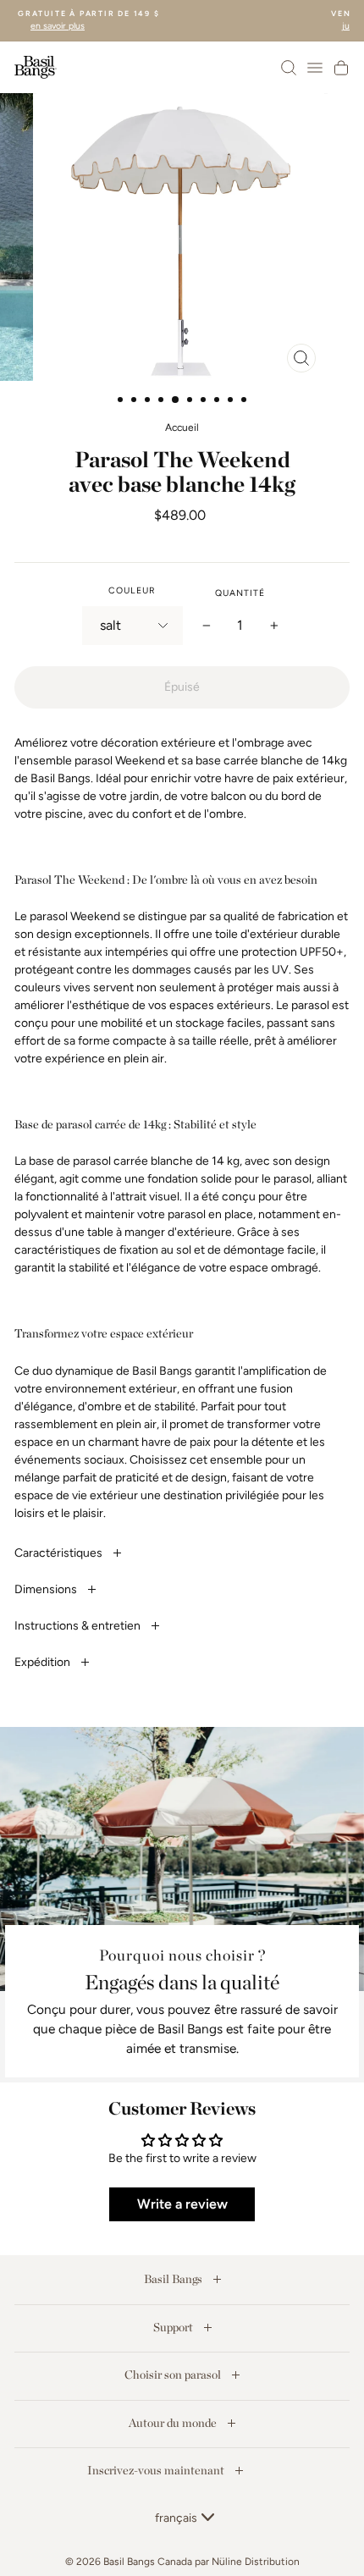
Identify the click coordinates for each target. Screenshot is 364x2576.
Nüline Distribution (256, 2562)
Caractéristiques (60, 1553)
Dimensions (47, 1589)
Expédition (44, 1662)
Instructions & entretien (79, 1626)
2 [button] (135, 401)
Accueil (182, 427)
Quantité (240, 593)
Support (174, 2327)
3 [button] (149, 401)
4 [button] (163, 401)
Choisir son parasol (174, 2375)
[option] (182, 237)
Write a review (182, 2204)
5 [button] (176, 400)
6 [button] (191, 401)
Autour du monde (174, 2423)
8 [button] (218, 401)
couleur (132, 590)
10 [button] (245, 401)
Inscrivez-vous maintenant (157, 2470)
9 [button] (232, 401)
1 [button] (122, 401)
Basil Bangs (174, 2279)
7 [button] (205, 401)
